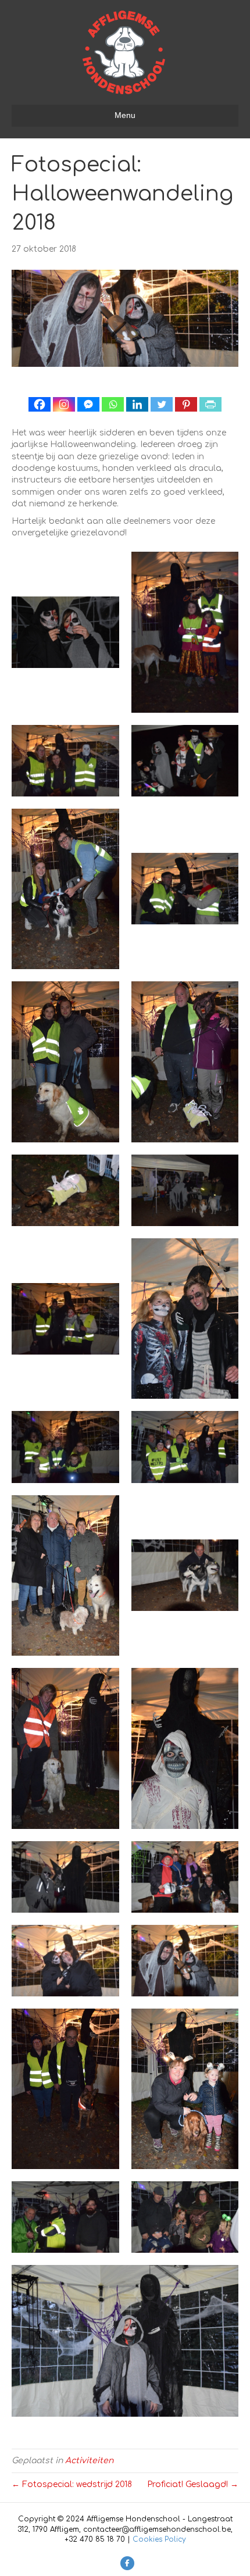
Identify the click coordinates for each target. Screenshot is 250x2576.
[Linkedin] (137, 404)
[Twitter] (162, 404)
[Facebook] (40, 404)
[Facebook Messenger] (88, 404)
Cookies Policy (159, 2539)
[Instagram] (64, 404)
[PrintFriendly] (210, 404)
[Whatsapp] (113, 404)
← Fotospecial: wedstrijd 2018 (72, 2484)
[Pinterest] (186, 404)
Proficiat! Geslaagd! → (193, 2484)
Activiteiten (89, 2461)
